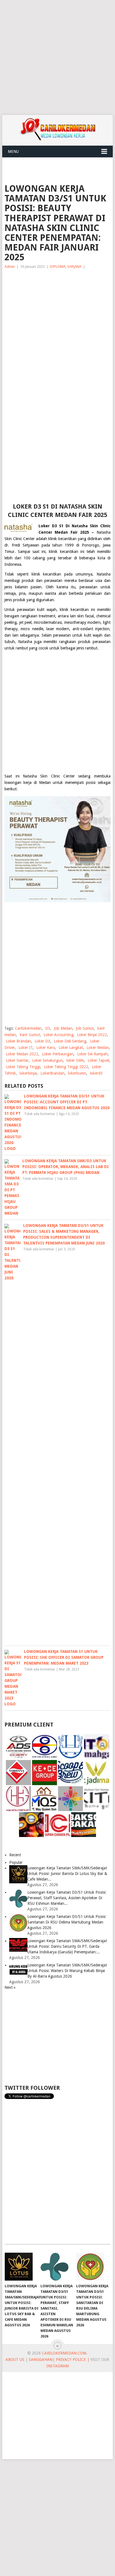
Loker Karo (46, 1048)
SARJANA (74, 267)
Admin (10, 267)
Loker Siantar (17, 1060)
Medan (45, 783)
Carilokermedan (28, 1028)
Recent (15, 1855)
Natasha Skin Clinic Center (49, 776)
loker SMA (75, 1060)
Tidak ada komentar (40, 1114)
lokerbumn (77, 1073)
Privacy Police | (72, 2360)
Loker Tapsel (98, 1060)
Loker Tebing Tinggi (23, 1067)
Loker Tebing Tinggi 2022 (66, 1067)
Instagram (57, 2366)
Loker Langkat (71, 1048)
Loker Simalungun (47, 1060)
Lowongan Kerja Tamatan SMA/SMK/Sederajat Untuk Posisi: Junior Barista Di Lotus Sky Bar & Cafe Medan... (67, 1874)
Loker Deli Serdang (70, 1041)
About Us (15, 2360)
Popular (16, 1862)
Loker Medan (98, 1048)
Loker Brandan (18, 1041)
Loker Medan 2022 (22, 1054)
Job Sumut (85, 1028)
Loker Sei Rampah (92, 1054)
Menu (13, 151)
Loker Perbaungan (58, 1054)
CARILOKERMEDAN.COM (64, 2353)
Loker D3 (42, 1041)
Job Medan (63, 1028)
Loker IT (26, 1048)
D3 (48, 1028)
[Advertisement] (57, 57)
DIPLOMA (58, 267)
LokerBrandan (52, 1073)
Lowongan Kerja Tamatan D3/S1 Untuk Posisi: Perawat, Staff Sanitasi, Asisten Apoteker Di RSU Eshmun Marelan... (67, 1898)
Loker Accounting (58, 1035)
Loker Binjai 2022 (92, 1035)
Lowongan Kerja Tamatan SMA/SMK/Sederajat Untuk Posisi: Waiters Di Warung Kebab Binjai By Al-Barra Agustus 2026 (67, 1971)
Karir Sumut (30, 1035)
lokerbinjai (28, 1073)
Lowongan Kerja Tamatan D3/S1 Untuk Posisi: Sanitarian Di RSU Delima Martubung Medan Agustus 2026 (67, 1922)
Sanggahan (41, 2360)
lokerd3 (96, 1073)
